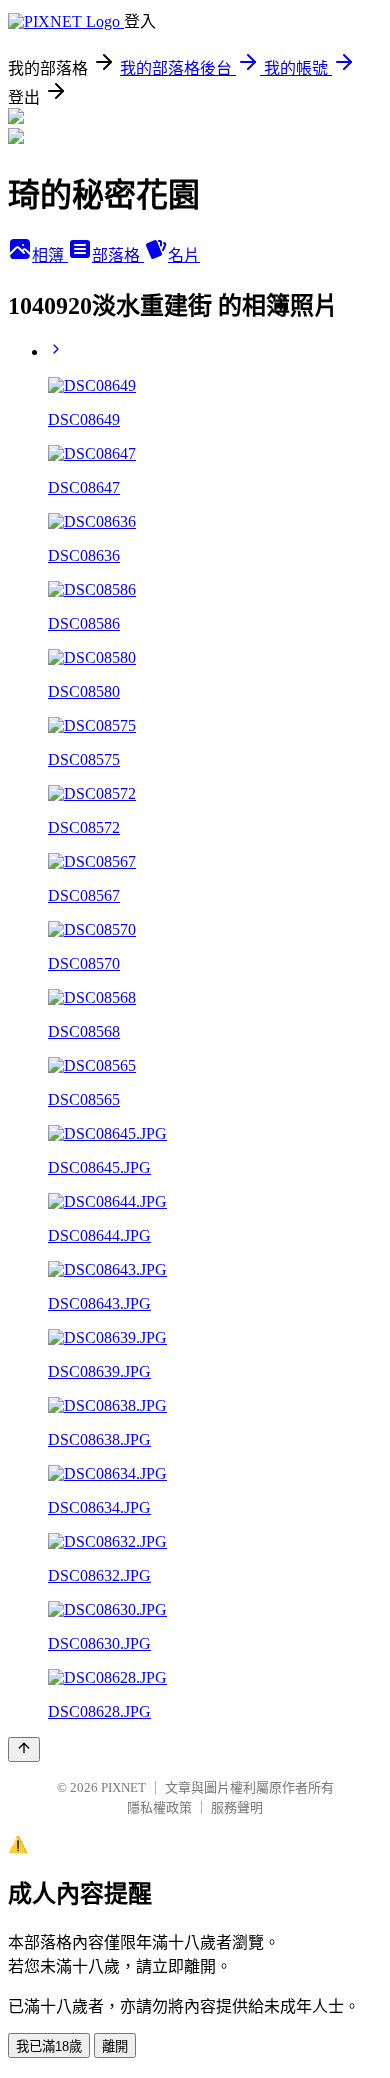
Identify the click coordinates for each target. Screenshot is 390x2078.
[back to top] (24, 1749)
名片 (184, 255)
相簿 (50, 255)
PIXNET (123, 1787)
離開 (115, 2046)
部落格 (118, 255)
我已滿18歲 (49, 2046)
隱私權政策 (159, 1807)
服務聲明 (237, 1807)
